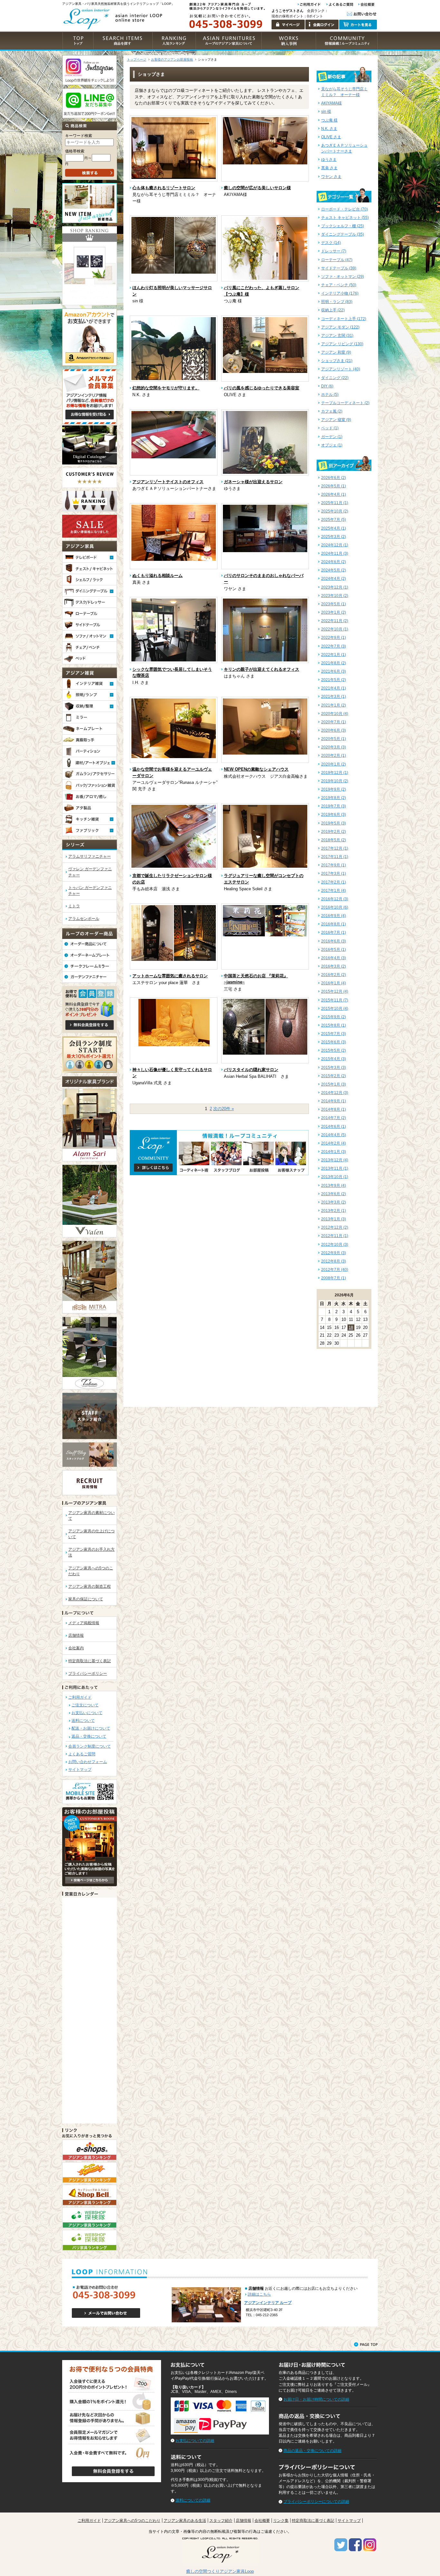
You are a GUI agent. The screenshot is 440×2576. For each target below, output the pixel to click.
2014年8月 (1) (334, 1109)
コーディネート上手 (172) (344, 319)
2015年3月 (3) (334, 1068)
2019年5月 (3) (334, 823)
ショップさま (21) (337, 361)
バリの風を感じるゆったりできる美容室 (262, 388)
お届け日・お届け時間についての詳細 (316, 2399)
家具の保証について (86, 1599)
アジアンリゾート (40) (341, 369)
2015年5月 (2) (334, 1050)
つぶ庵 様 (329, 120)
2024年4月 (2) (334, 579)
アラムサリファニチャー (90, 856)
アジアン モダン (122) (340, 327)
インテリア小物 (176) (340, 293)
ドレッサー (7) (334, 251)
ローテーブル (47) (337, 260)
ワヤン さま (331, 177)
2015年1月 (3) (334, 1084)
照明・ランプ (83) (337, 302)
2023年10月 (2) (335, 596)
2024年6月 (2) (334, 562)
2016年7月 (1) (334, 932)
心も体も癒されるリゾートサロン (164, 188)
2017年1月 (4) (334, 891)
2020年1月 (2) (334, 764)
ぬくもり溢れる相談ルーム (158, 576)
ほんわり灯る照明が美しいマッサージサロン (172, 291)
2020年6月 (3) (334, 730)
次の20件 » (224, 1109)
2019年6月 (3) (334, 815)
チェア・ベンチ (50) (339, 285)
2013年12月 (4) (335, 1160)
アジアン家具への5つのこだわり (132, 2521)
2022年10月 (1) (335, 629)
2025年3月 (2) (334, 537)
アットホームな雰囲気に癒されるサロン (170, 976)
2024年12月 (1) (335, 545)
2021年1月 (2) (334, 705)
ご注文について (85, 1705)
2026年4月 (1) (334, 494)
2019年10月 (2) (335, 781)
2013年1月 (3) (334, 1219)
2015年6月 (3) (334, 1042)
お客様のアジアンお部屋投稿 (172, 59)
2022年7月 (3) (334, 646)
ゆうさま (329, 160)
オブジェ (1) (332, 445)
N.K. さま (329, 129)
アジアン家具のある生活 (185, 2521)
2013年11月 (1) (335, 1168)
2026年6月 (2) (334, 478)
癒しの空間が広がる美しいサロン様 (257, 188)
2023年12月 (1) (335, 587)
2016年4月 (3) (334, 958)
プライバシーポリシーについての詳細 (316, 2502)
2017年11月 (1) (335, 857)
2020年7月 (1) (334, 722)
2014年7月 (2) (334, 1118)
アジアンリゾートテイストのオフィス (168, 482)
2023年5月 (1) (334, 604)
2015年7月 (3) (334, 1034)
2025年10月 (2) (335, 511)
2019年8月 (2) (334, 798)
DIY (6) (327, 386)
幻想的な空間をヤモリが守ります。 (166, 388)
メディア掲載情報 (84, 1623)
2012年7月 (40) (335, 1270)
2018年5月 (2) (334, 840)
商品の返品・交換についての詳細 (312, 2451)
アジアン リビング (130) (342, 344)
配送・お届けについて (91, 1728)
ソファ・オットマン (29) (343, 277)
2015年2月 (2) (334, 1076)
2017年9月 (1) (334, 865)
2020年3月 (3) (334, 747)
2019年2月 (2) (334, 832)
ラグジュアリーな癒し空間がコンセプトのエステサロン (264, 879)
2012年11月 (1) (335, 1236)
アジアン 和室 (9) (336, 352)
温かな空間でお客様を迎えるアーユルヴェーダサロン (172, 772)
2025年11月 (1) (335, 503)
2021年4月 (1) (334, 688)
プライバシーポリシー (88, 1673)
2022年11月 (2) (335, 621)
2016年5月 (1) (334, 950)
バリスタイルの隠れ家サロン (251, 1070)
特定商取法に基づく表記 (90, 1661)
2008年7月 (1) (334, 1278)
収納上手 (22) (333, 310)
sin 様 (326, 112)
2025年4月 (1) (334, 528)
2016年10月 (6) (335, 907)
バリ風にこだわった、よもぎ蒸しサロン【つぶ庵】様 (262, 291)
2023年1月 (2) (334, 612)
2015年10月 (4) (335, 1009)
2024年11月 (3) (335, 553)
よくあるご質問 (82, 1754)
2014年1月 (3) (334, 1152)
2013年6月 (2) (334, 1194)
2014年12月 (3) (335, 1093)
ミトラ (74, 906)
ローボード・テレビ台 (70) (344, 209)
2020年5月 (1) (334, 739)
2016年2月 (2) (334, 975)
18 (351, 1327)
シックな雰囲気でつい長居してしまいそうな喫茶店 (172, 673)
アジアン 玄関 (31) (337, 336)
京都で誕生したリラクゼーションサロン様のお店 (172, 879)
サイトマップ (80, 1770)
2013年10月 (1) (335, 1177)
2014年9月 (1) (334, 1101)
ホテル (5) (330, 395)
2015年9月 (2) (334, 1017)
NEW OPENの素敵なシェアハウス (256, 769)
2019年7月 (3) (334, 806)
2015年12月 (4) (335, 991)
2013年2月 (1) (334, 1211)
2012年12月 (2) (335, 1227)
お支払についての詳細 (195, 2441)
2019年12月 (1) (335, 773)
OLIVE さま (331, 137)
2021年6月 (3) (334, 671)
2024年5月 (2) (334, 570)
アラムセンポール (84, 919)
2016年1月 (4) (334, 983)
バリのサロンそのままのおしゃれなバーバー (264, 579)
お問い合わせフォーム (88, 1762)
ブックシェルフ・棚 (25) (343, 226)
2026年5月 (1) (334, 486)
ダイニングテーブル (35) (343, 234)
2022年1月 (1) (334, 655)
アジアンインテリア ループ (268, 2303)
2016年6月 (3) (334, 941)
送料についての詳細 (193, 2500)
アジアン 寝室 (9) (336, 420)
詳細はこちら (259, 2294)
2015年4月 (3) (334, 1059)
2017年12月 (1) (335, 848)
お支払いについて (87, 1713)
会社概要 (262, 2521)
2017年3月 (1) (334, 873)
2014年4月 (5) (334, 1135)
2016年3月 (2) (334, 966)
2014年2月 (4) (334, 1143)
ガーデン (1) (332, 437)
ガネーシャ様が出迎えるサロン (253, 482)
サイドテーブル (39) (339, 268)
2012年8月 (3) (334, 1261)
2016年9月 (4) (334, 916)
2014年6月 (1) (334, 1127)
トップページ (137, 59)
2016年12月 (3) (335, 899)
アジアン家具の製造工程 (90, 1586)
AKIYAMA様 (331, 103)
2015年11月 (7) (335, 1000)
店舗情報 (76, 1635)
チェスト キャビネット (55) (345, 218)
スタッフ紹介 (221, 2521)
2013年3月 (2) (334, 1202)
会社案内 (76, 1648)
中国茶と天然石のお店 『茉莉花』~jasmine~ (256, 979)
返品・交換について (89, 1736)
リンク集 (281, 2521)
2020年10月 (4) (335, 714)
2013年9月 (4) (334, 1186)
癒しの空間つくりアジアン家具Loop (220, 2571)
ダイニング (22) (335, 378)
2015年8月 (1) (334, 1025)
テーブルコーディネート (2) (345, 403)
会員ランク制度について (90, 1746)
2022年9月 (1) (334, 638)
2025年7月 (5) (334, 520)
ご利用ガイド (80, 1697)
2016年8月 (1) (334, 924)
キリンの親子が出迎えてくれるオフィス (262, 669)
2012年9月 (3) (334, 1253)
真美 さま (329, 168)
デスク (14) (331, 243)
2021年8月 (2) (334, 663)
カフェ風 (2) (332, 411)
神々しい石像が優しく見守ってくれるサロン (172, 1073)
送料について (83, 1721)
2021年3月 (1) (334, 697)
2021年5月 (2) (334, 680)
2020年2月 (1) (334, 756)
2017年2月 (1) (334, 882)
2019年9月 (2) (334, 789)
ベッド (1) (330, 428)
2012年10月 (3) (335, 1244)
